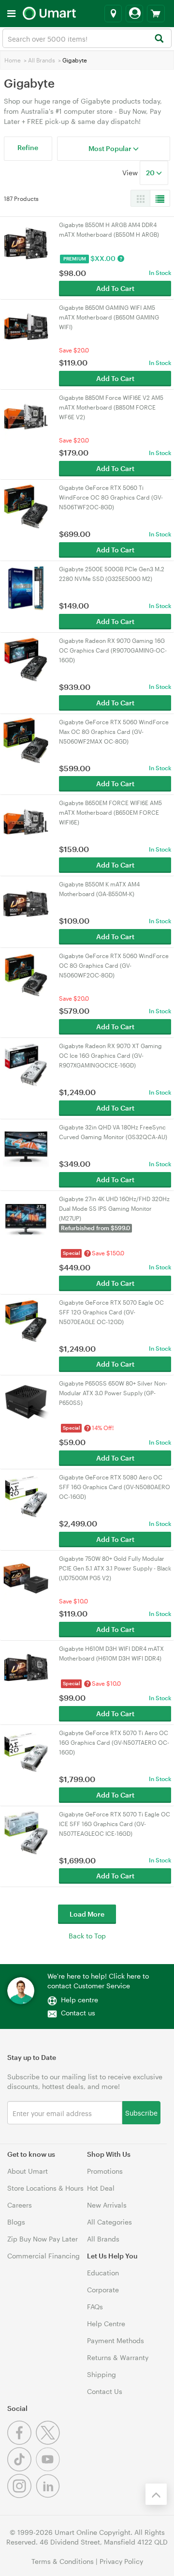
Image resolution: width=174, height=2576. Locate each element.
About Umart (28, 2171)
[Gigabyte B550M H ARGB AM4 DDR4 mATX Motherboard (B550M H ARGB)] (26, 243)
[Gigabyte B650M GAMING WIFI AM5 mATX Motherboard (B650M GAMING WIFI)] (26, 326)
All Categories (109, 2222)
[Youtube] (49, 2469)
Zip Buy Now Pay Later (43, 2239)
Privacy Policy (121, 2561)
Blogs (16, 2222)
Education (103, 2273)
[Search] (159, 39)
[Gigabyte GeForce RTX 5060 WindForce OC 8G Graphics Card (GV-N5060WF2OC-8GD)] (26, 974)
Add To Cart (115, 288)
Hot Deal (101, 2188)
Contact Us (105, 2391)
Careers (20, 2205)
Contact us (78, 2013)
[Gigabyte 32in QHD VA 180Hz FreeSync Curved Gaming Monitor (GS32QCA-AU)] (26, 1145)
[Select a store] (113, 14)
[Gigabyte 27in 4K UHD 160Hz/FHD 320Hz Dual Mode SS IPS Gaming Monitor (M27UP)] (26, 1217)
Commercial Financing (43, 2256)
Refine (28, 147)
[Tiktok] (22, 2469)
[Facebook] (22, 2442)
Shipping (101, 2374)
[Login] (134, 14)
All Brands (42, 60)
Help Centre (106, 2324)
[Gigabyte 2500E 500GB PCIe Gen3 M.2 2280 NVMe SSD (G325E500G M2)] (26, 587)
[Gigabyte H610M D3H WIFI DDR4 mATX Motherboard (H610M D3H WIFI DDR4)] (26, 1667)
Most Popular (111, 148)
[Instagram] (22, 2495)
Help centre (80, 2000)
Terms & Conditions (63, 2561)
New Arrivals (107, 2205)
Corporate (103, 2290)
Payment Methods (116, 2340)
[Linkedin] (49, 2495)
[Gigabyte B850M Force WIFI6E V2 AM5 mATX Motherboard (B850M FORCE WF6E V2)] (26, 416)
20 (151, 173)
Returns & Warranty (118, 2357)
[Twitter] (49, 2442)
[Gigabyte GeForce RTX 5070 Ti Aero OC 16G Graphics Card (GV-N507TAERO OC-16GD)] (26, 1751)
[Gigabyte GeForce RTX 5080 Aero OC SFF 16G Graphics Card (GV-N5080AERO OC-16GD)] (26, 1495)
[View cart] (156, 14)
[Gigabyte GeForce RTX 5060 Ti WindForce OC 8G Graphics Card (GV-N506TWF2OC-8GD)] (26, 506)
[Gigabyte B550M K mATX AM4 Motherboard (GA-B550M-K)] (26, 902)
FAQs (95, 2307)
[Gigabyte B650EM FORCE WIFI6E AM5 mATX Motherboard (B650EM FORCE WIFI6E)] (26, 821)
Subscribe (141, 2112)
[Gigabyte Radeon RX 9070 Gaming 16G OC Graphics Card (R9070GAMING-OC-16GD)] (26, 659)
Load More (87, 1914)
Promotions (105, 2171)
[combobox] (87, 38)
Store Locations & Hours (45, 2188)
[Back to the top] (156, 2494)
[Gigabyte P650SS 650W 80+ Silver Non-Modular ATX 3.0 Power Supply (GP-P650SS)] (26, 1401)
